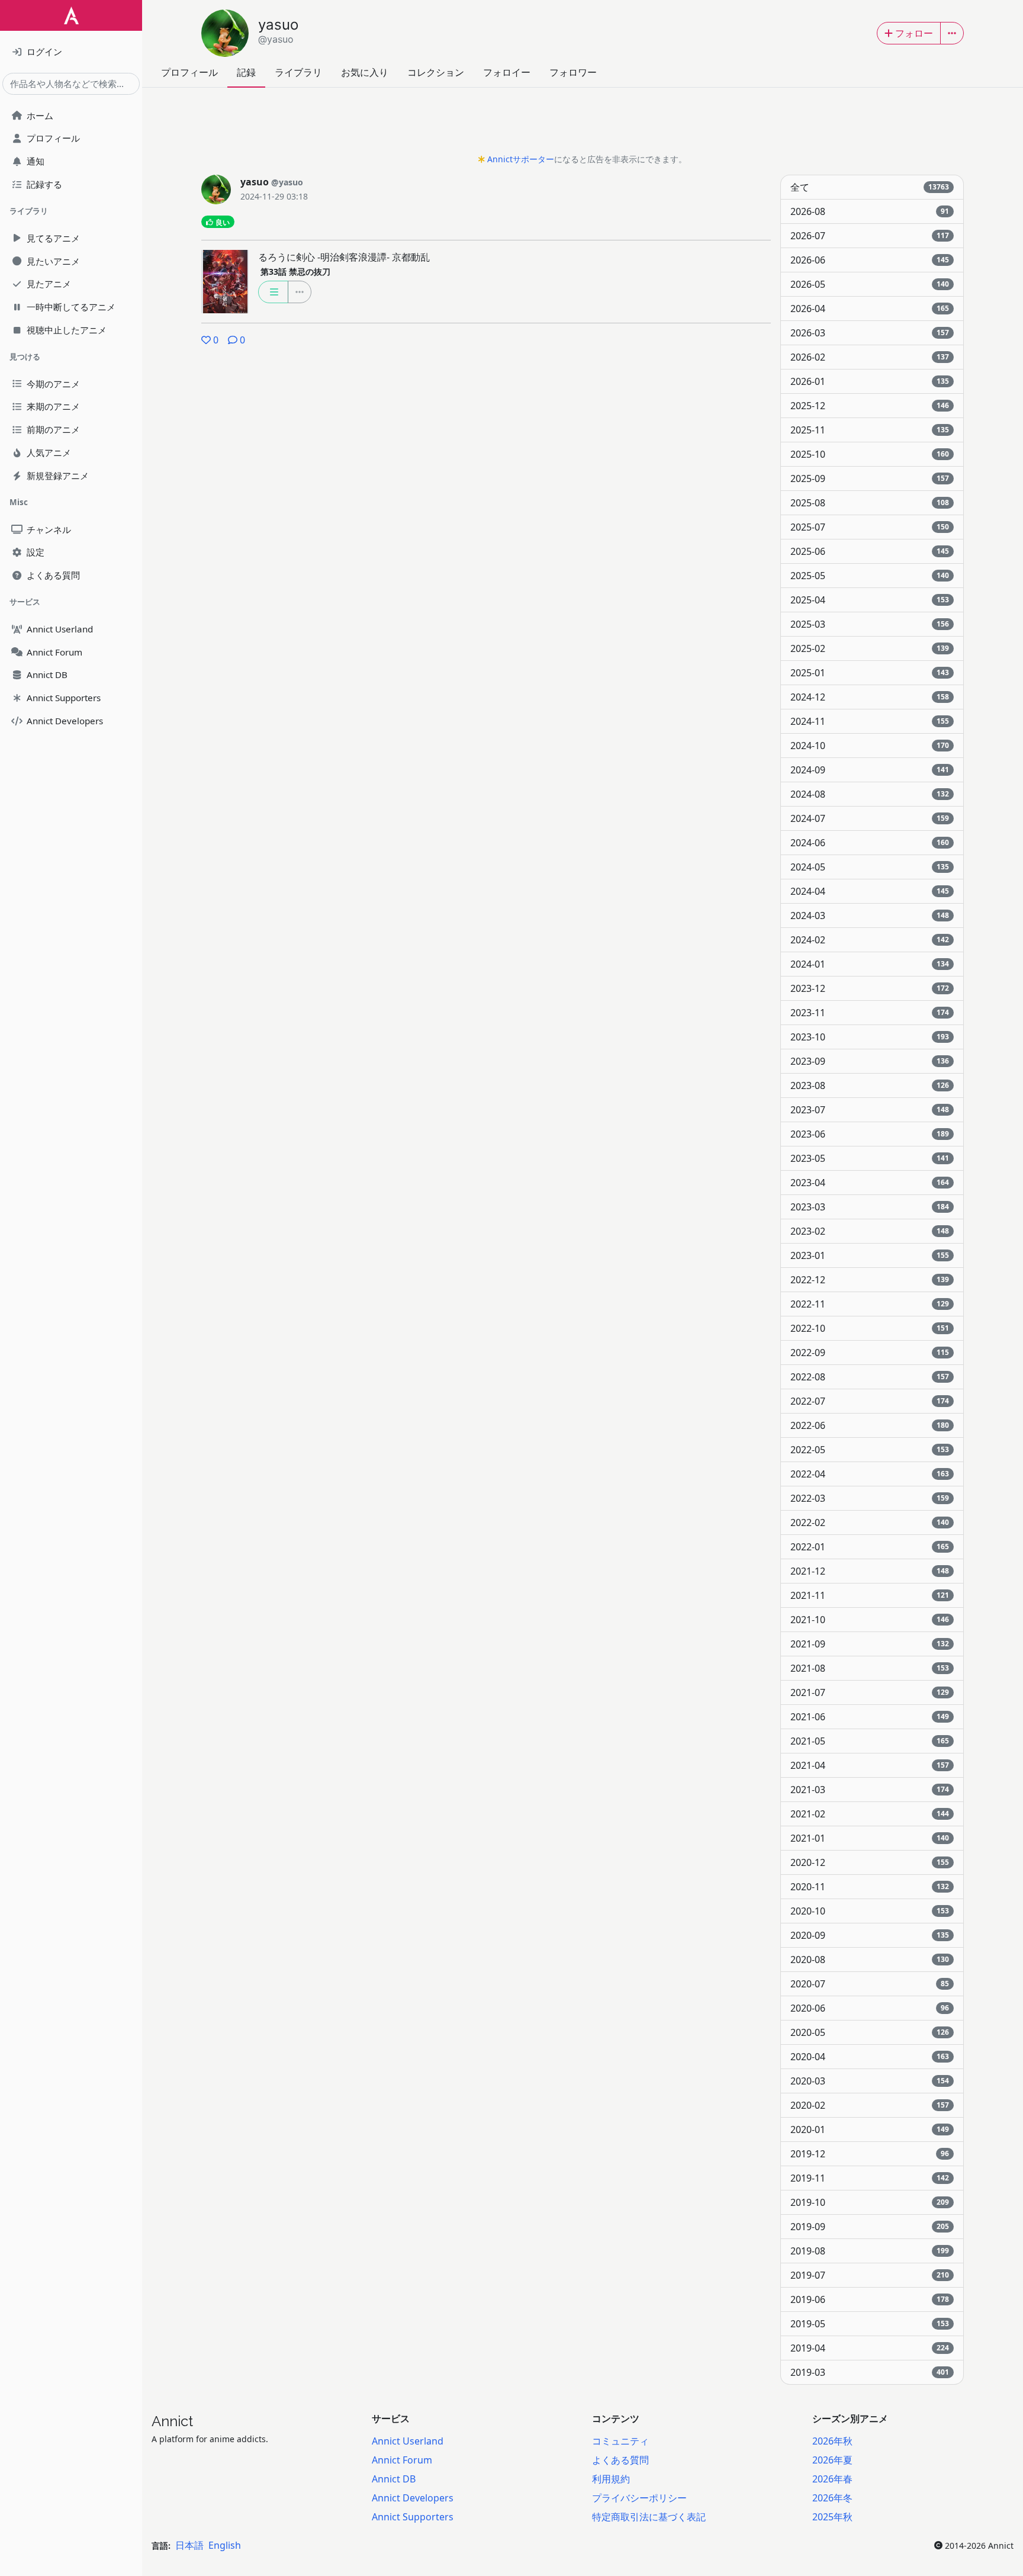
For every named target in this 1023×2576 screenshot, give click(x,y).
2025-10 (870, 454)
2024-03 (870, 916)
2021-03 (870, 1790)
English (225, 2545)
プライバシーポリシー (639, 2498)
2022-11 (870, 1304)
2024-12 (870, 697)
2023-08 (870, 1085)
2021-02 (870, 1814)
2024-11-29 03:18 (274, 196)
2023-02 (870, 1231)
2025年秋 (832, 2517)
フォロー (914, 33)
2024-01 (870, 964)
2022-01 (870, 1547)
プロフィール (189, 72)
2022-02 (870, 1523)
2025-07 (870, 527)
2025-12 (870, 406)
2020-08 (870, 1960)
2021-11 (870, 1595)
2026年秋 (832, 2441)
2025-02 (870, 648)
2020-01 (870, 2129)
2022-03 (870, 1498)
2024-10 (870, 746)
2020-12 (870, 1862)
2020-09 (870, 1935)
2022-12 (870, 1280)
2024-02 (870, 940)
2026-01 (870, 381)
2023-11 (870, 1013)
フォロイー (507, 72)
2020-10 (870, 1911)
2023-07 (870, 1110)
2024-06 (870, 843)
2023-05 (870, 1158)
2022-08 (870, 1377)
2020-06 (870, 2008)
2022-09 (870, 1353)
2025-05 (870, 576)
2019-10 (870, 2202)
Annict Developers (413, 2498)
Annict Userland (408, 2441)
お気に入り (365, 72)
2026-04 (870, 309)
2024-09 (870, 770)
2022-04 (870, 1474)
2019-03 (870, 2372)
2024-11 (870, 721)
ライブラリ (298, 72)
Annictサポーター (521, 159)
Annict (172, 2421)
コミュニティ (620, 2441)
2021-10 (870, 1620)
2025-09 (870, 478)
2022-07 (870, 1401)
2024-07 (870, 818)
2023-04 (870, 1183)
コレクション (436, 72)
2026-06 (870, 260)
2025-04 (870, 600)
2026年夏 (832, 2460)
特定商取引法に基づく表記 (649, 2517)
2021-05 (870, 1741)
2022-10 (870, 1328)
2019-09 (870, 2227)
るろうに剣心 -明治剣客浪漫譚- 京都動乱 (344, 257)
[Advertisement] (583, 124)
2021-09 (870, 1644)
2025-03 (870, 624)
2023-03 (870, 1207)
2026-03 (870, 333)
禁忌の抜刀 (295, 272)
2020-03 (870, 2081)
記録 (246, 72)
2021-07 (870, 1692)
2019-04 (870, 2348)
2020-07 (870, 1984)
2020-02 (870, 2105)
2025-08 (870, 503)
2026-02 (870, 357)
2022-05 (870, 1450)
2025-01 (870, 673)
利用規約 (611, 2479)
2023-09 (870, 1061)
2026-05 (870, 284)
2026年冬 (832, 2498)
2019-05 (870, 2324)
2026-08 (870, 211)
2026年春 (832, 2479)
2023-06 (870, 1134)
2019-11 (870, 2178)
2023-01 (870, 1255)
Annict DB (394, 2479)
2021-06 (870, 1717)
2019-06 (870, 2299)
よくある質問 (620, 2460)
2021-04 (870, 1765)
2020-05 (870, 2032)
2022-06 (870, 1425)
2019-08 (870, 2251)
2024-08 (870, 794)
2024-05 (870, 867)
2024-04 (870, 891)
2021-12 (870, 1571)
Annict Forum (402, 2460)
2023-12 (870, 988)
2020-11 (870, 1887)
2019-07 (870, 2275)
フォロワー (573, 72)
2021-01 (870, 1838)
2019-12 (870, 2154)
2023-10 (870, 1037)
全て (870, 187)
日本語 (189, 2545)
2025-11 (870, 430)
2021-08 (870, 1668)
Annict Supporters (413, 2517)
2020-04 (870, 2057)
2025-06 (870, 551)
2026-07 (870, 236)
